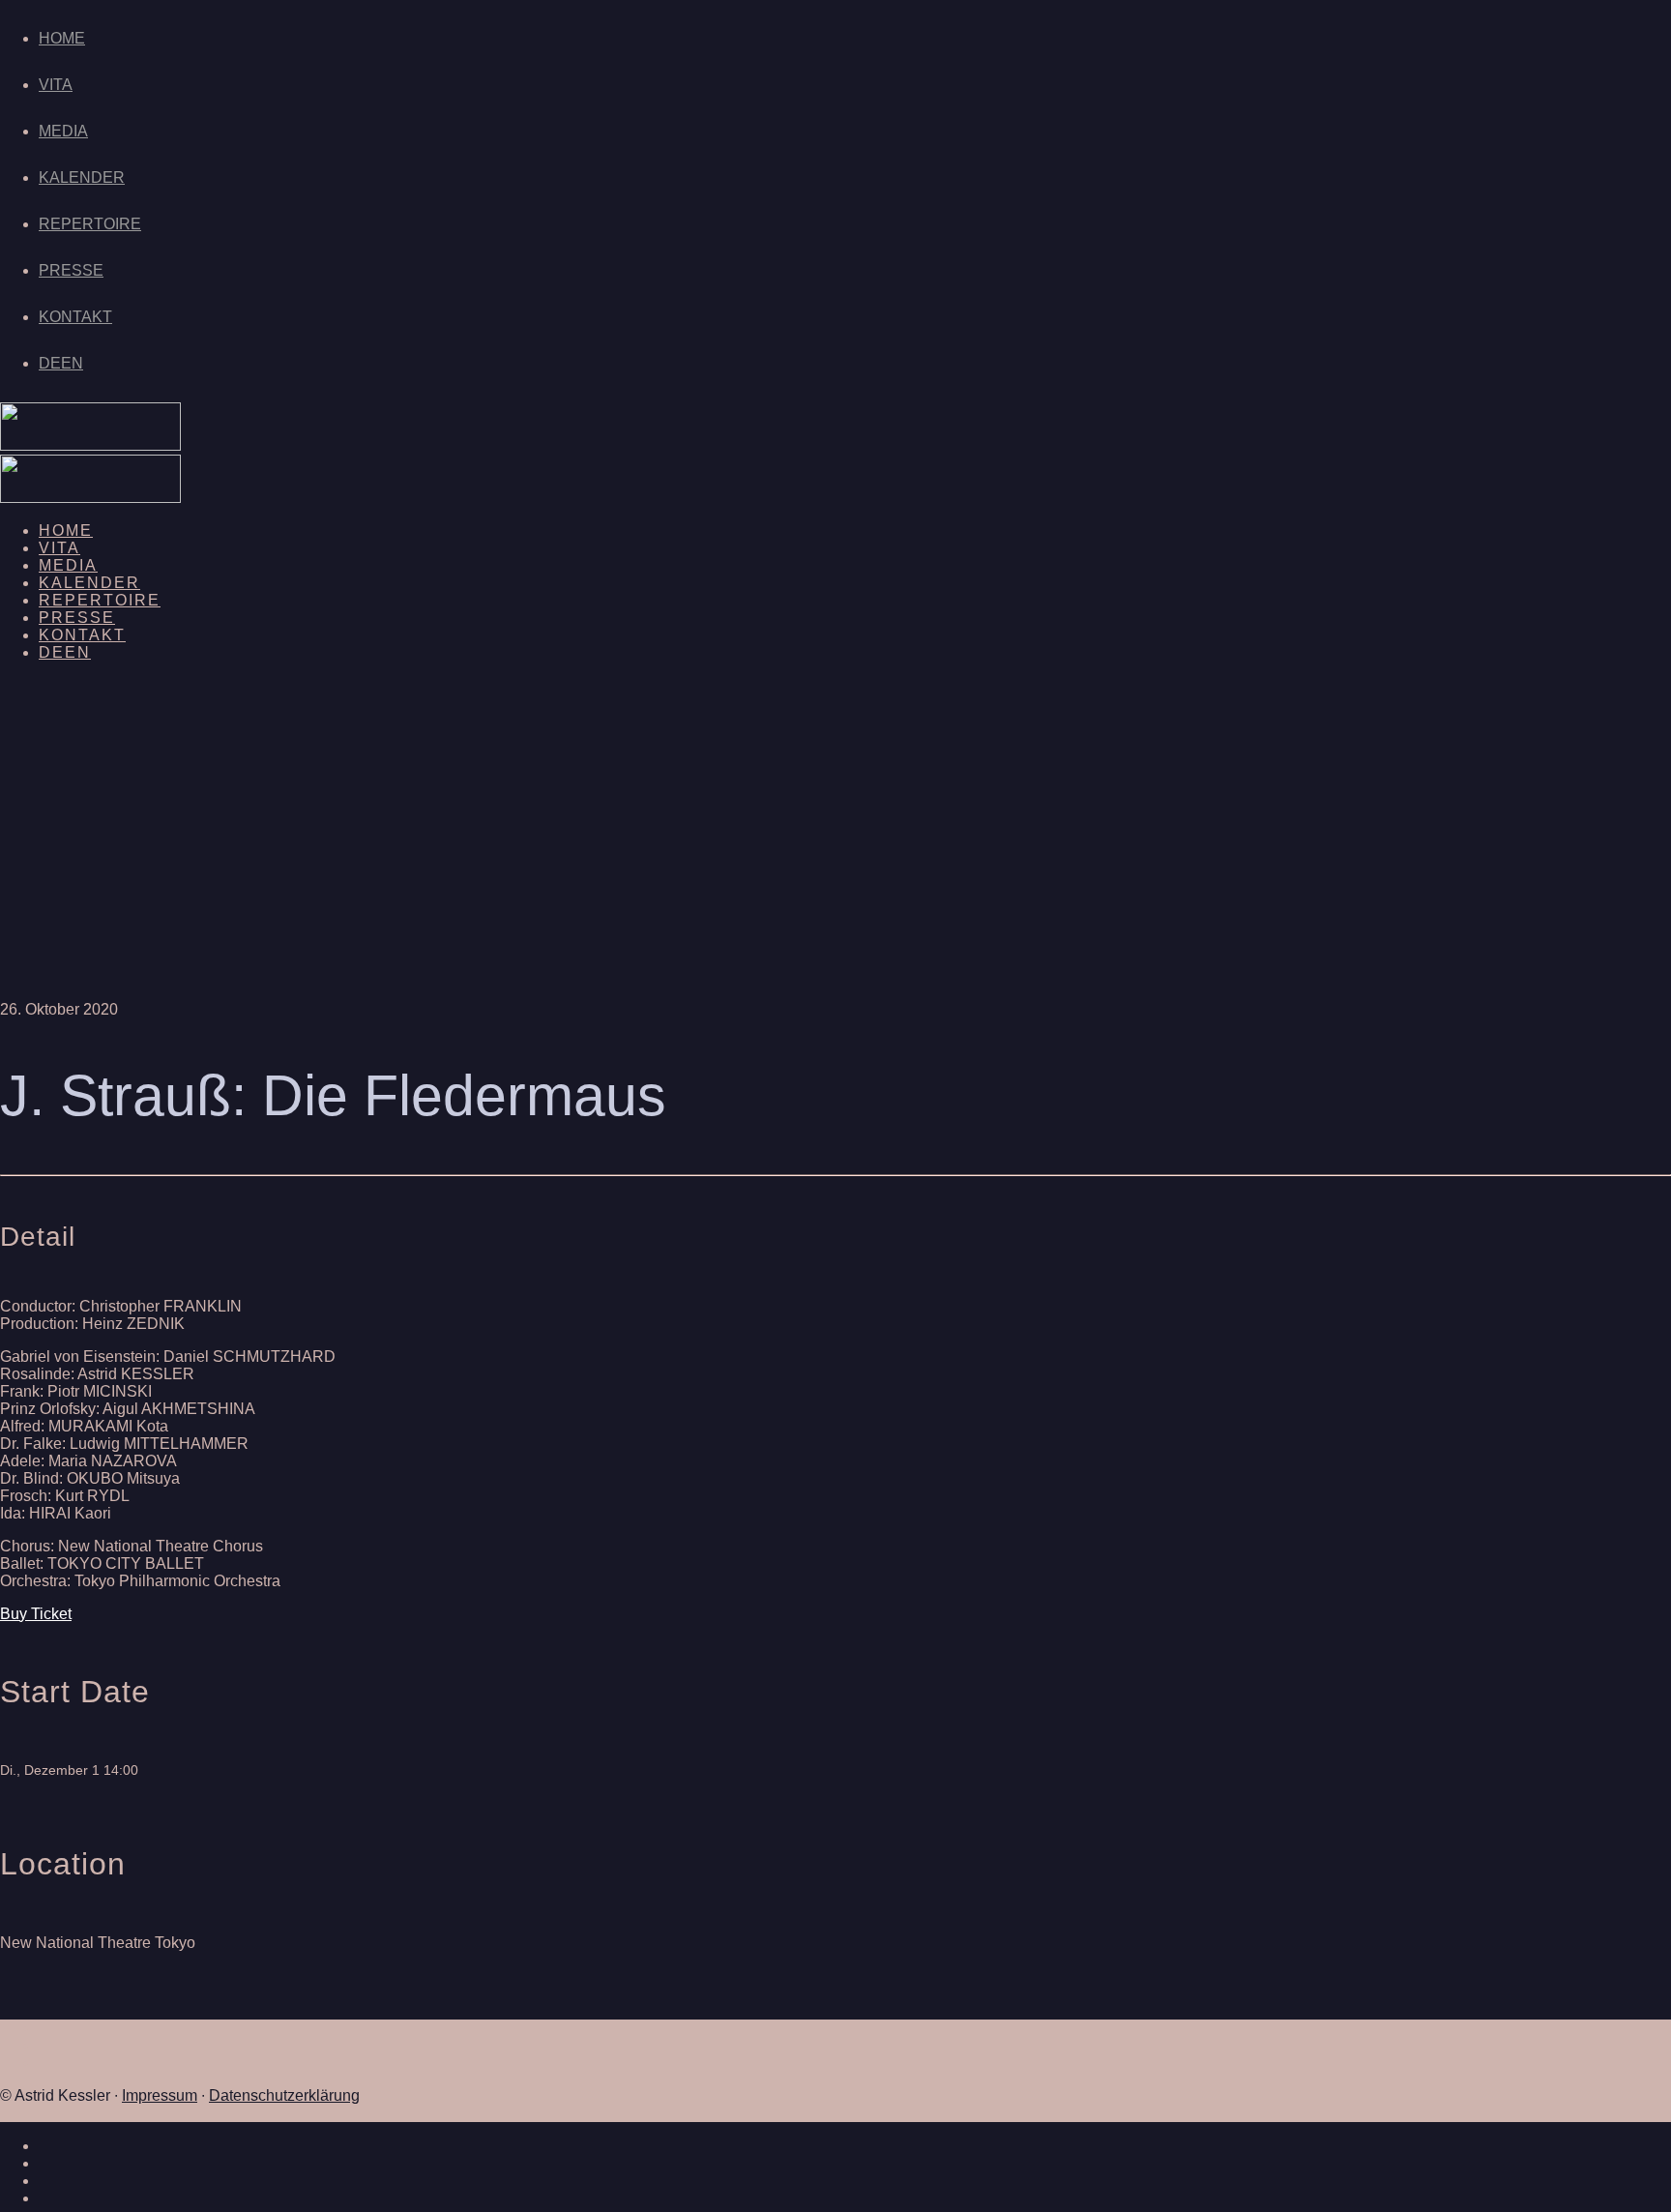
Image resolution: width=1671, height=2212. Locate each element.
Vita (56, 85)
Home (62, 38)
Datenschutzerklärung (284, 2095)
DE (50, 363)
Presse (71, 270)
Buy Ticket (36, 1614)
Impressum (160, 2095)
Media (63, 131)
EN (72, 363)
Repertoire (90, 224)
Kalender (82, 177)
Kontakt (75, 317)
